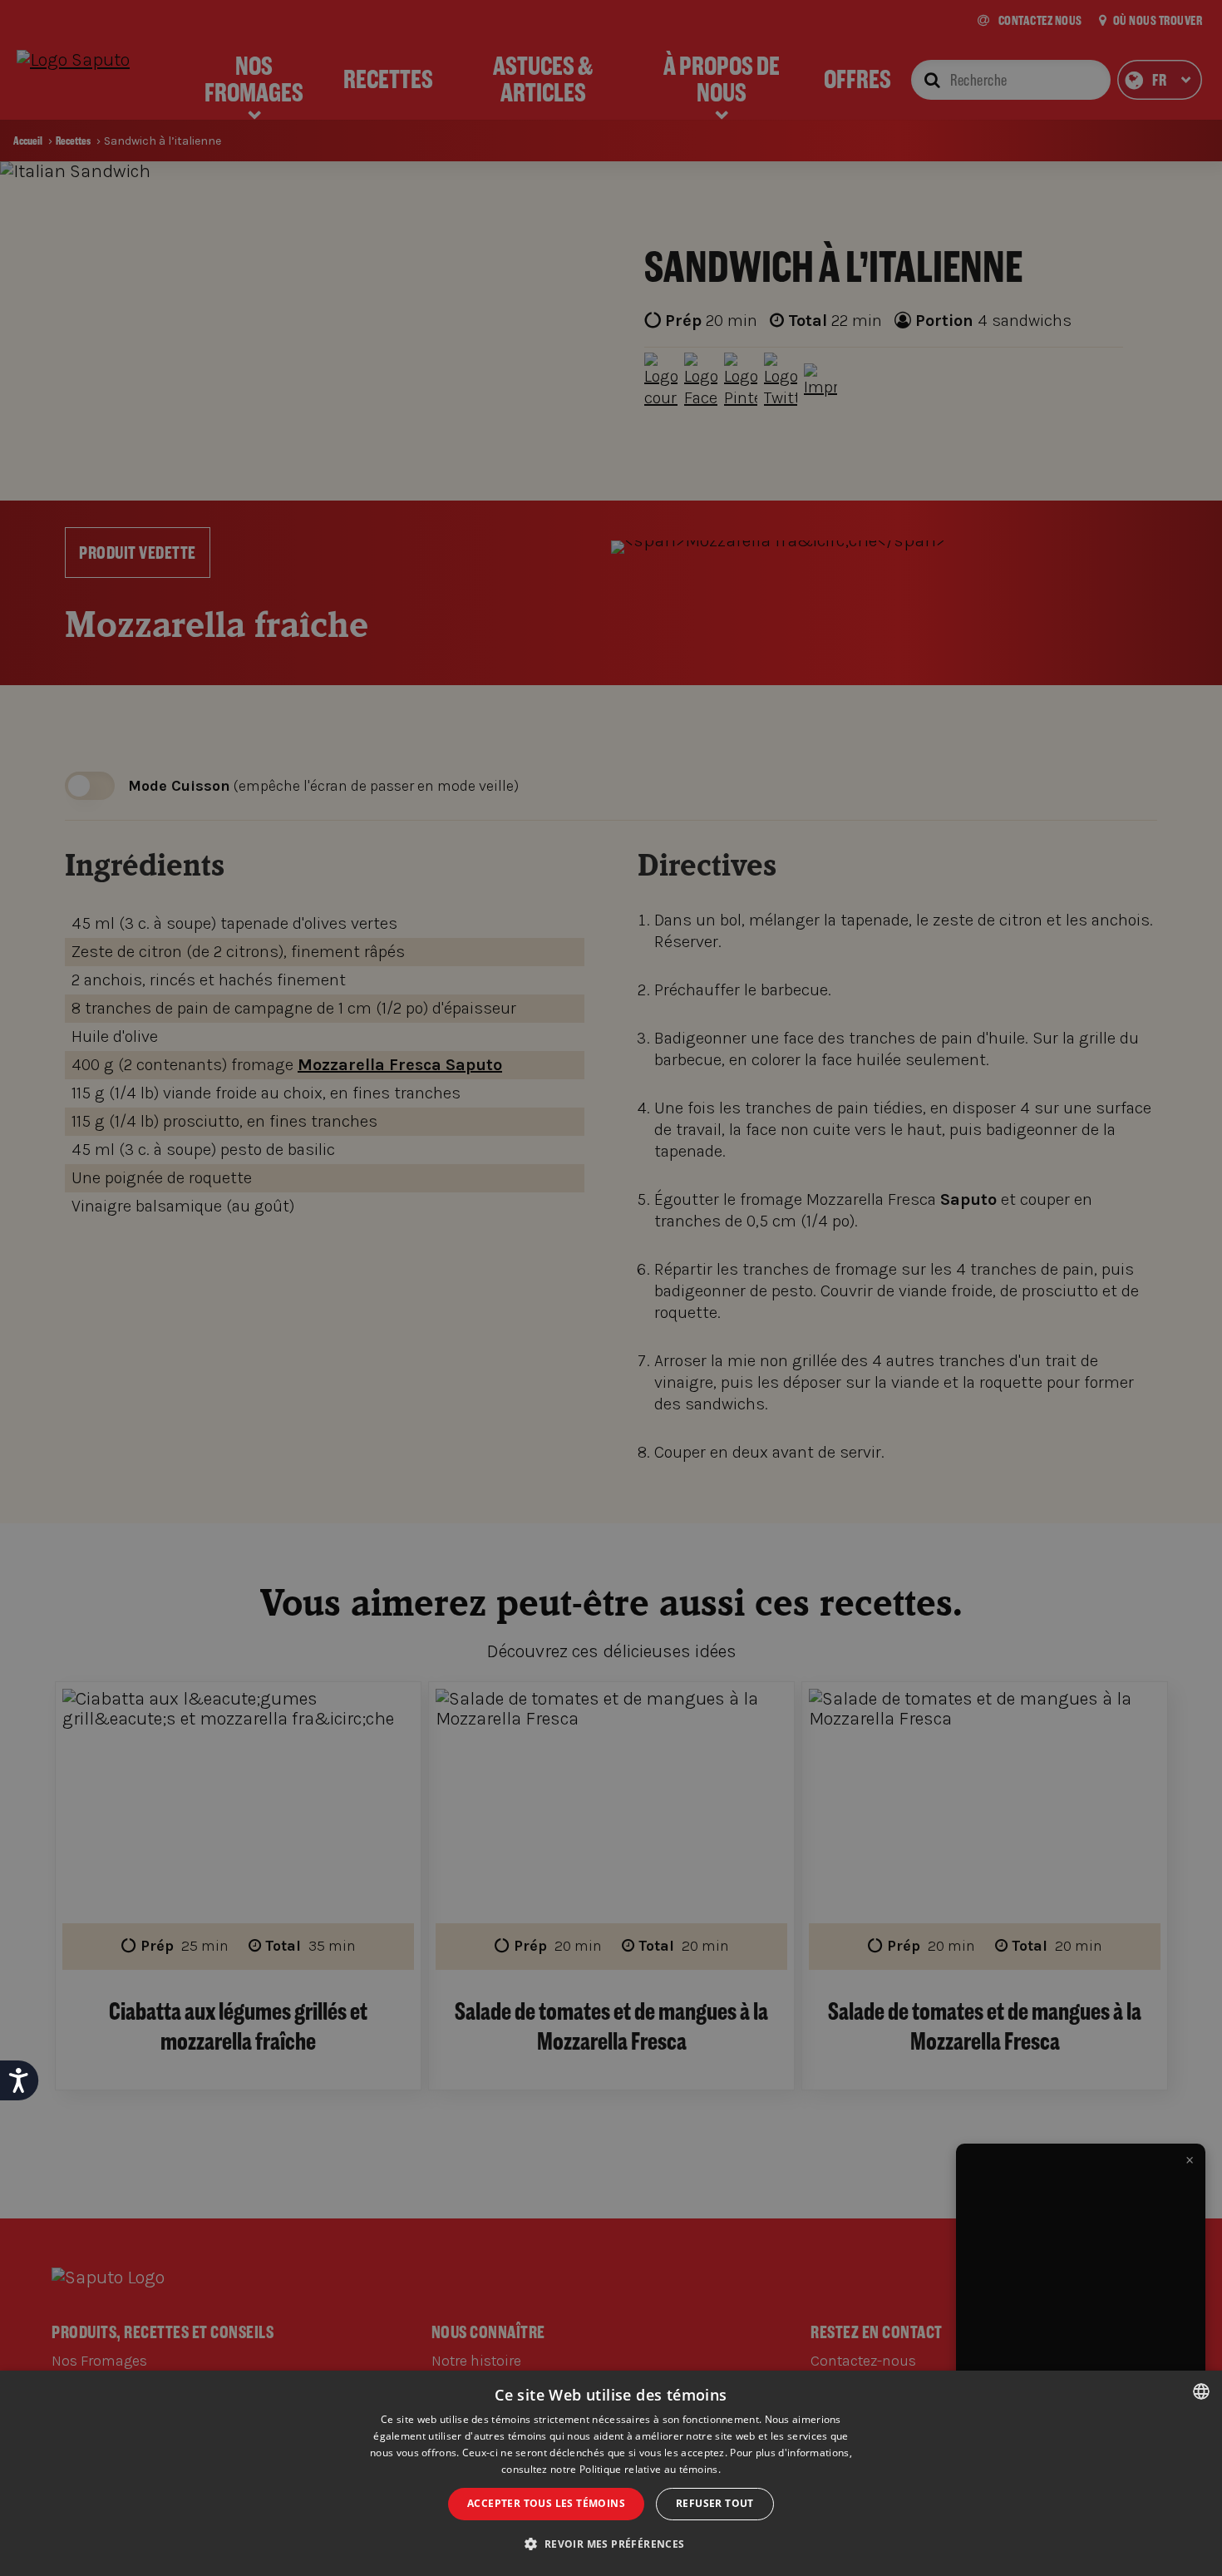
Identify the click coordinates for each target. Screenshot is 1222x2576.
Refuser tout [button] (715, 2503)
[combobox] (1201, 2391)
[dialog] (611, 2473)
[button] (611, 2544)
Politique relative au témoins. (650, 2469)
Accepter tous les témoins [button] (546, 2503)
